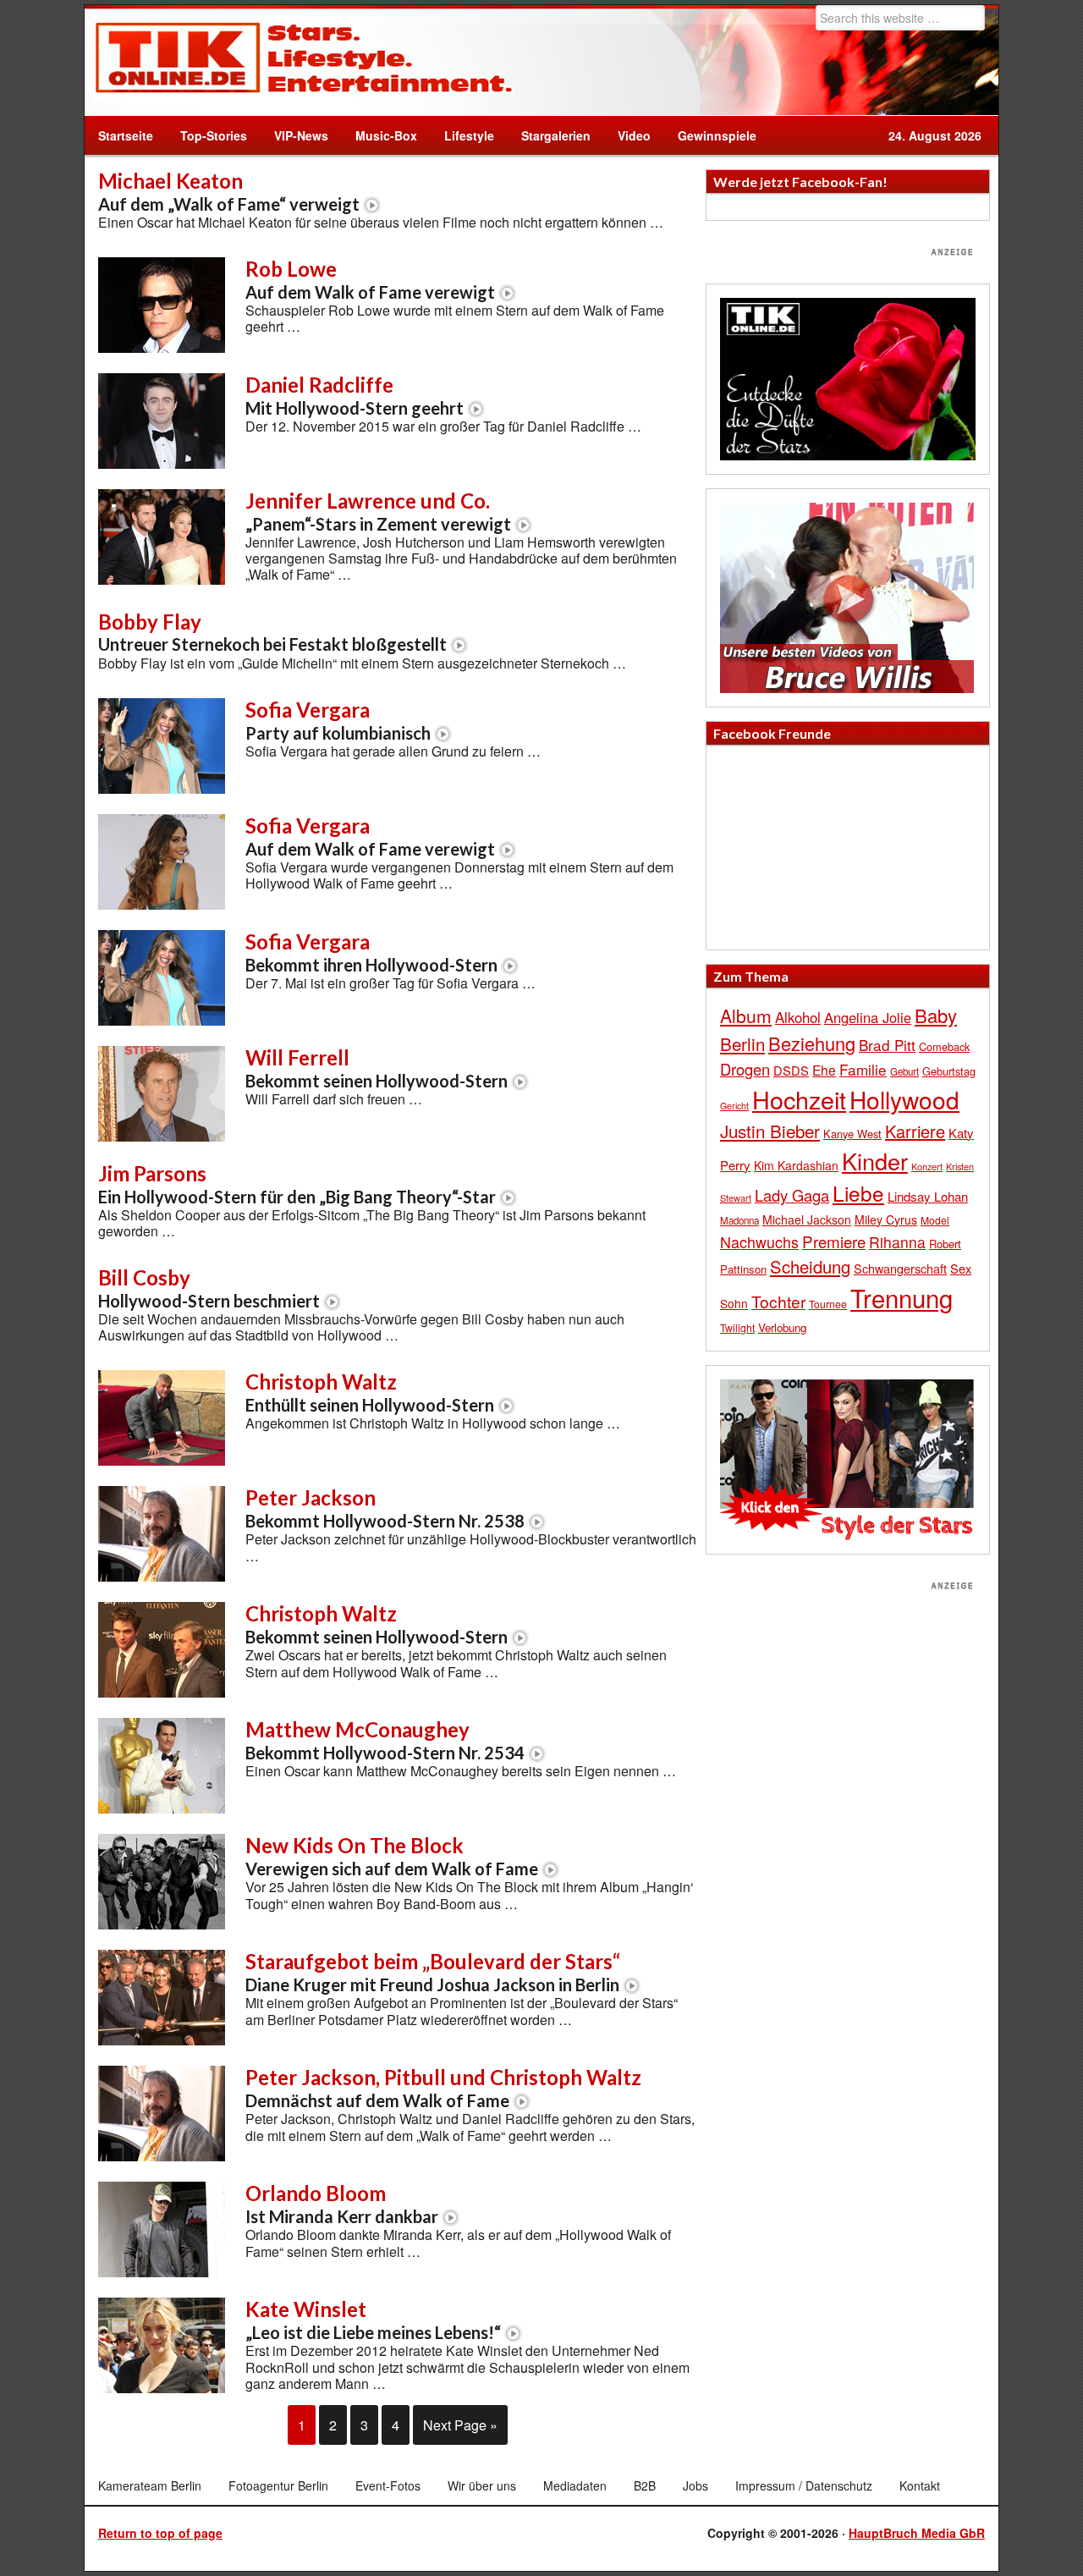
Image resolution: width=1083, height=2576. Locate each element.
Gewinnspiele (717, 135)
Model (935, 1220)
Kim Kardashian (796, 1165)
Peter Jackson (385, 1508)
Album (746, 1016)
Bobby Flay (272, 632)
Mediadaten (575, 2485)
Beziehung (812, 1043)
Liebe (858, 1193)
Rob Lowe (370, 279)
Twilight (737, 1327)
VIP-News (301, 135)
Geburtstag (949, 1071)
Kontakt (920, 2485)
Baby (936, 1015)
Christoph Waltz (370, 1392)
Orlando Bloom (342, 2204)
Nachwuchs (759, 1242)
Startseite (126, 135)
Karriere (915, 1131)
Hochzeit (799, 1099)
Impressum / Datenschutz (804, 2485)
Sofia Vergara (338, 720)
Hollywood (904, 1099)
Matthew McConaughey (385, 1740)
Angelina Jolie (868, 1017)
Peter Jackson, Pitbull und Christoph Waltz (443, 2088)
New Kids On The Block (392, 1856)
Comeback (944, 1046)
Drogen (745, 1069)
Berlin (742, 1043)
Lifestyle (462, 135)
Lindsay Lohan (928, 1196)
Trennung (902, 1297)
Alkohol (798, 1017)
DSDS (791, 1070)
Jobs (695, 2485)
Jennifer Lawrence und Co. (378, 511)
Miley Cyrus (886, 1219)
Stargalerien (556, 135)
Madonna (739, 1220)
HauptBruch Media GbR (917, 2533)
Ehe (824, 1070)
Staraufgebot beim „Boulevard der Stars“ (433, 1972)
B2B (645, 2485)
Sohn (734, 1303)
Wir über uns (482, 2485)
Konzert (927, 1166)
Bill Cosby (209, 1288)
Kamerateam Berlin (150, 2485)
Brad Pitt (887, 1045)
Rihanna (897, 1242)
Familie (863, 1069)
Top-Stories (214, 135)
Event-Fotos (388, 2485)
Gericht (734, 1106)
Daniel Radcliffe (355, 395)
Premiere (834, 1241)
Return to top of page (160, 2533)
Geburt (904, 1071)
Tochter (778, 1302)
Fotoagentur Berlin (278, 2485)
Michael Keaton (229, 191)
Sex (961, 1268)
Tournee (828, 1304)
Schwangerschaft (900, 1268)
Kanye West (852, 1134)
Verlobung (782, 1327)
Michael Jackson (807, 1219)
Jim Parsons (297, 1184)
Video (627, 135)
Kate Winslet (373, 2320)
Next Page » (460, 2425)
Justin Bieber (770, 1131)
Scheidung (810, 1266)
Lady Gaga (792, 1195)
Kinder (875, 1161)
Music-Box (379, 135)
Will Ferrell (377, 1068)
